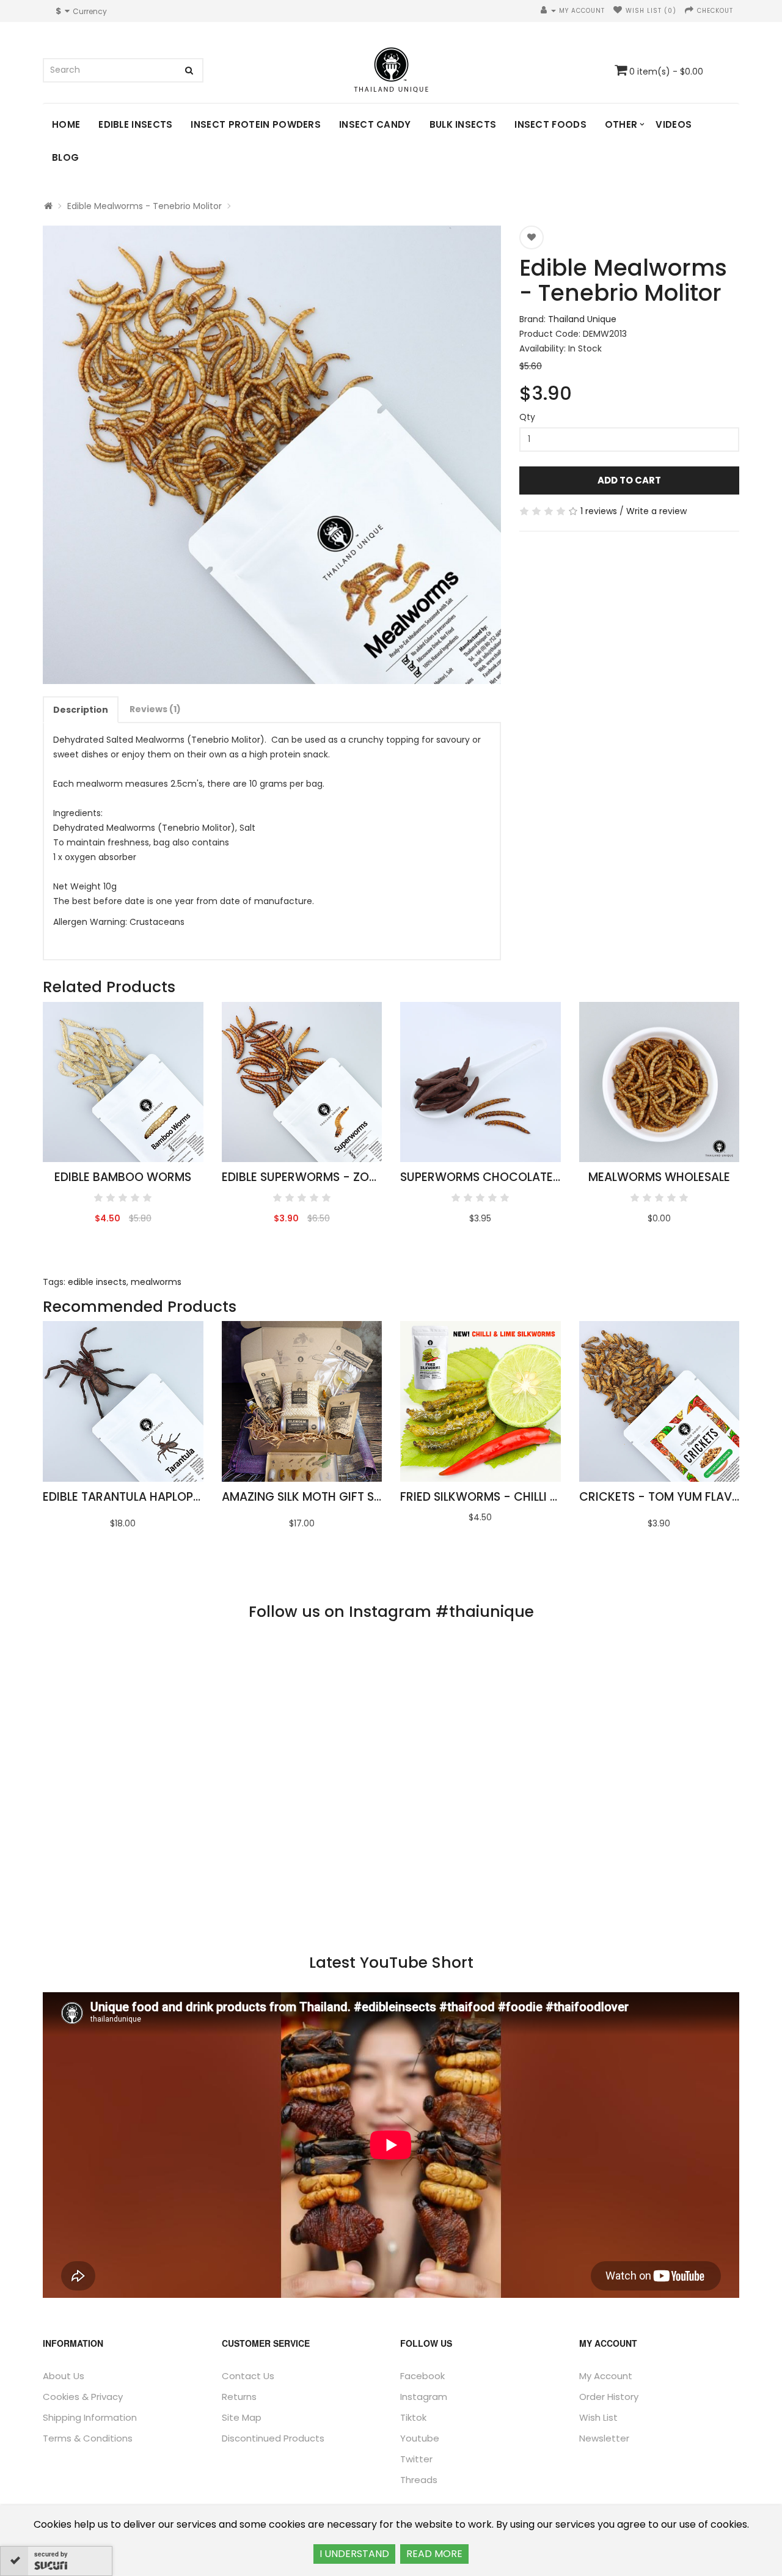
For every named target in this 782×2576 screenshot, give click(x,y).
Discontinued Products (273, 2438)
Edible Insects (135, 124)
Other (621, 124)
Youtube (420, 2438)
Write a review (656, 511)
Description (81, 710)
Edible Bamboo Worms (123, 1177)
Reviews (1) (155, 709)
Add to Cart (629, 480)
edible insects (97, 1282)
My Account (606, 2376)
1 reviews (599, 511)
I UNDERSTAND (354, 2554)
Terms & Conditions (88, 2438)
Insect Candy (375, 124)
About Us (64, 2376)
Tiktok (413, 2417)
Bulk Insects (463, 124)
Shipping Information (90, 2417)
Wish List (598, 2417)
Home (66, 124)
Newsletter (604, 2438)
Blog (65, 157)
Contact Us (248, 2376)
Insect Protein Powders (256, 124)
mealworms (156, 1282)
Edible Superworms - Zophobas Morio (339, 1177)
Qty (527, 417)
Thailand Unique (582, 319)
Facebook (422, 2376)
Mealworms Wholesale (659, 1177)
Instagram (424, 2397)
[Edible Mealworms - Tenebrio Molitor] (272, 455)
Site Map (242, 2417)
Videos (674, 124)
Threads (419, 2480)
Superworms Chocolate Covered (505, 1177)
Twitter (416, 2459)
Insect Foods (550, 124)
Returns (239, 2397)
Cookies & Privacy (83, 2397)
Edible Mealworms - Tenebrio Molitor (144, 206)
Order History (609, 2397)
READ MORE (434, 2554)
